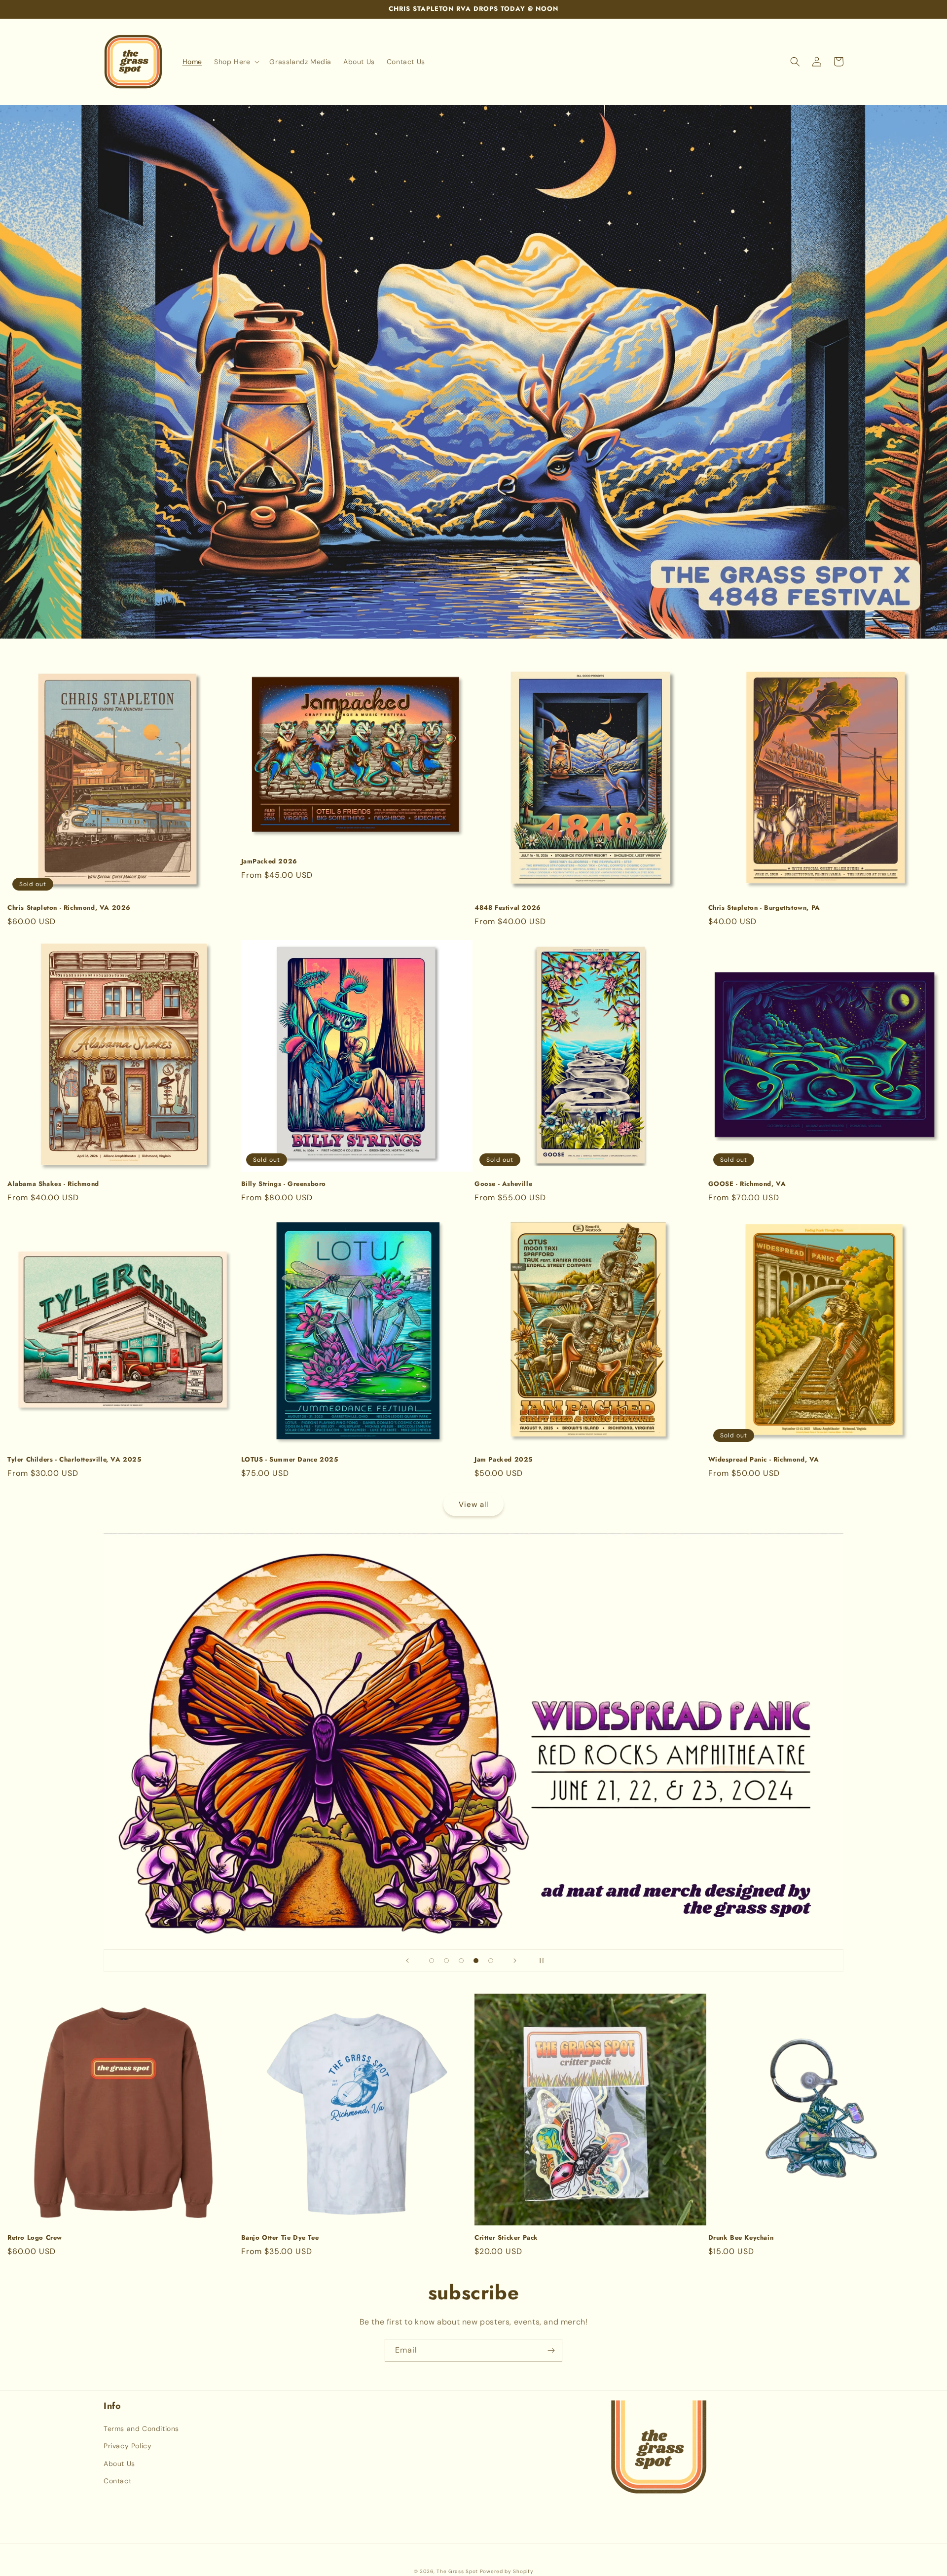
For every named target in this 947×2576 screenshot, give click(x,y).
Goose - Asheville (503, 1184)
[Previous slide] (407, 1961)
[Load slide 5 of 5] (491, 1961)
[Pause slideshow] (540, 1961)
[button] (236, 62)
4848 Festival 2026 (508, 908)
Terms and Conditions (141, 2429)
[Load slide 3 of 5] (461, 1961)
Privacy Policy (127, 2446)
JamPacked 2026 (269, 862)
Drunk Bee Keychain (741, 2238)
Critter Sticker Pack (506, 2238)
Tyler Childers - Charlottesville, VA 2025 (74, 1460)
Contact (117, 2481)
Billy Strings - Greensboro (284, 1184)
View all (473, 1504)
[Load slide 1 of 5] (432, 1961)
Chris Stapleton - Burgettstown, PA (764, 908)
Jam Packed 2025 (504, 1460)
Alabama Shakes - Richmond (53, 1184)
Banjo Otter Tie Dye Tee (280, 2238)
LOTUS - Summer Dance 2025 (290, 1460)
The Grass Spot (457, 2571)
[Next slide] (515, 1961)
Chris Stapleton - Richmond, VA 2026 (69, 908)
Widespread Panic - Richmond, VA (764, 1460)
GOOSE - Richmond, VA (747, 1184)
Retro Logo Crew (35, 2238)
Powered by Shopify (507, 2571)
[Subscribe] (551, 2350)
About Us (119, 2464)
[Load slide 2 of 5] (446, 1961)
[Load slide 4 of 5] (476, 1961)
